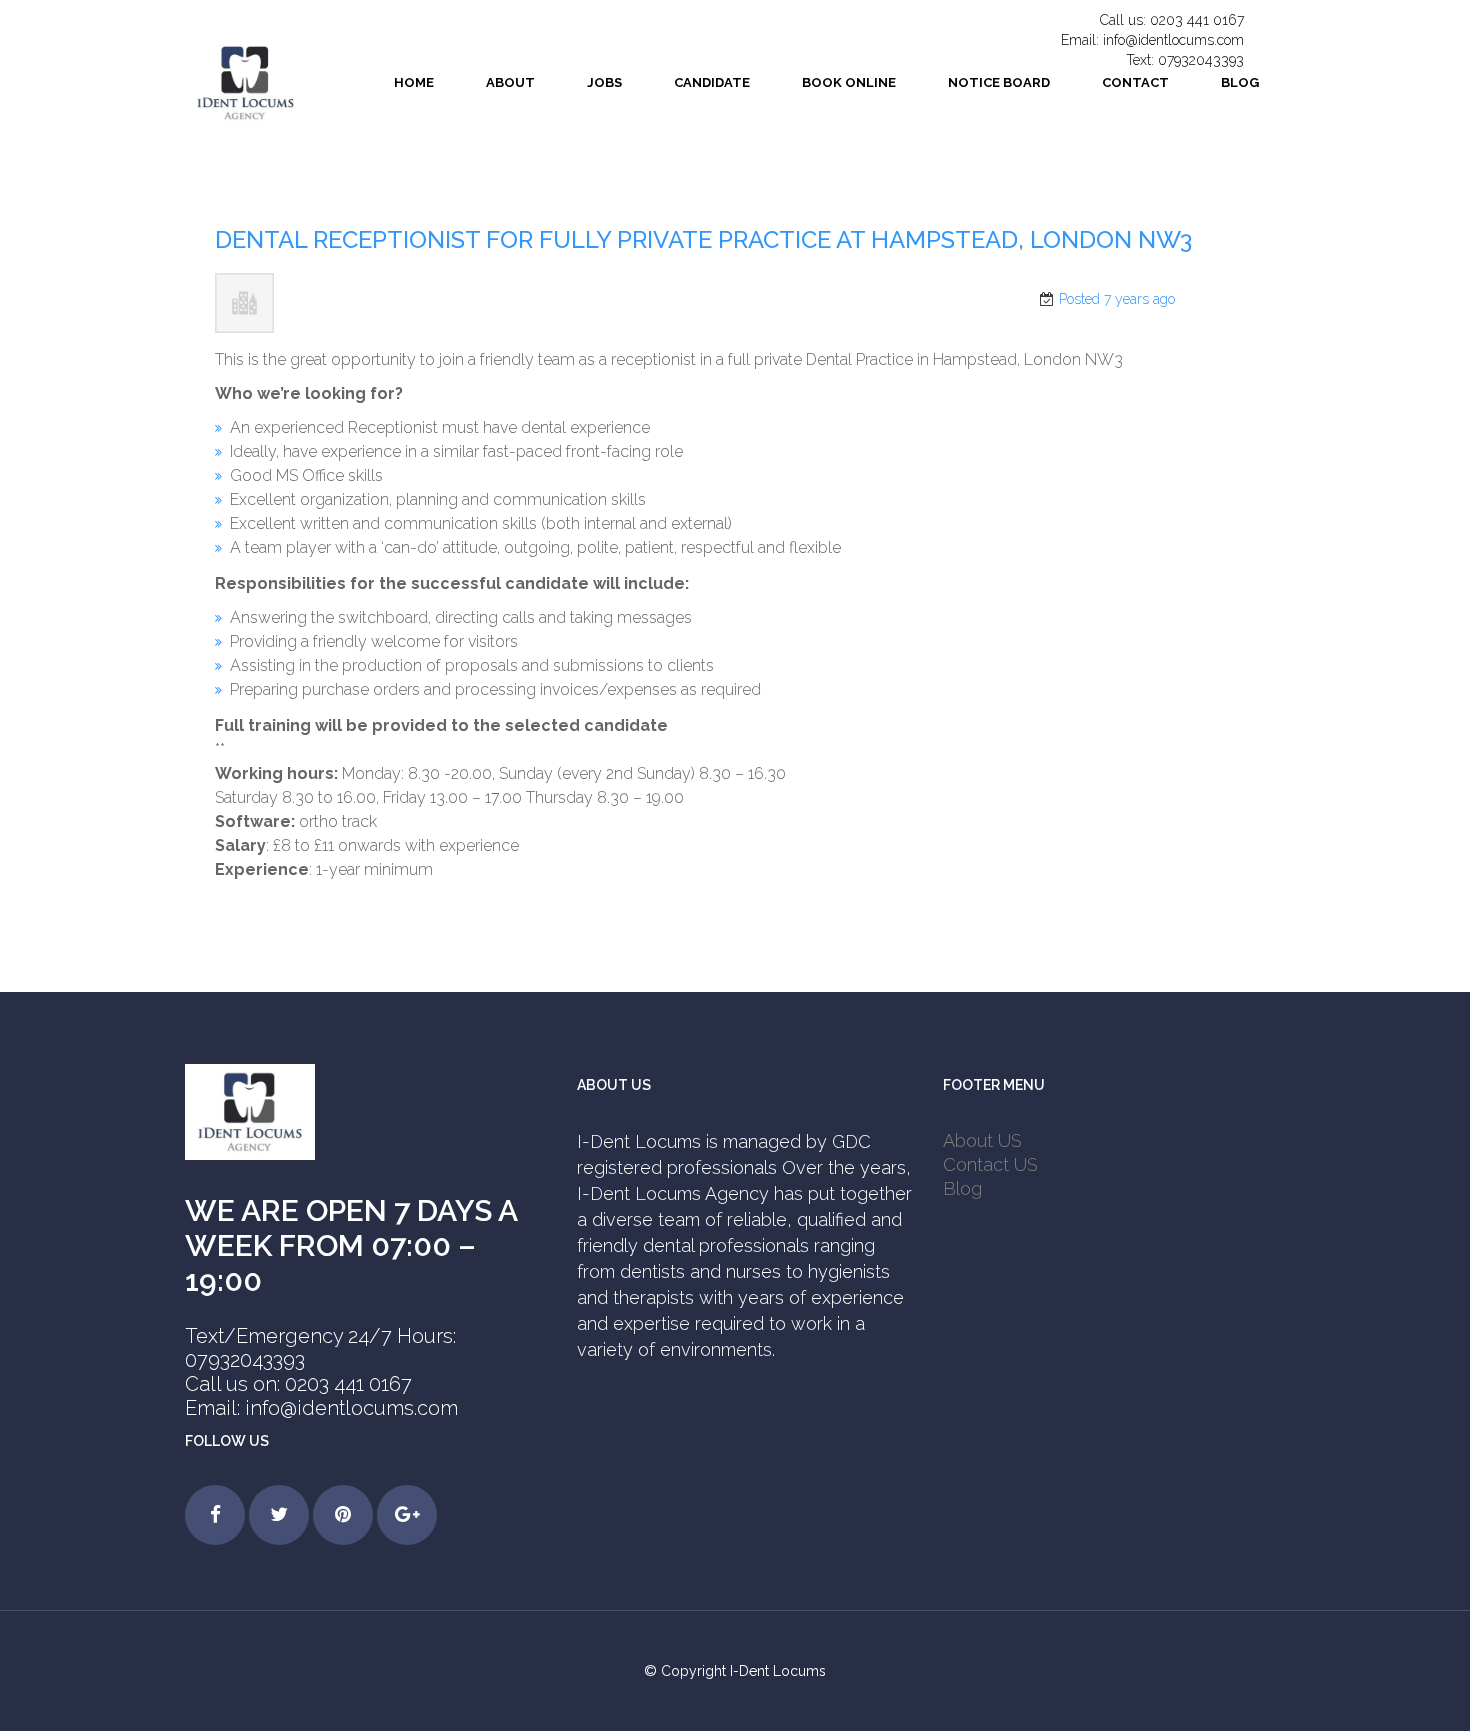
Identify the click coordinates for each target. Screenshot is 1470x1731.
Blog (962, 1188)
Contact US (990, 1164)
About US (982, 1140)
